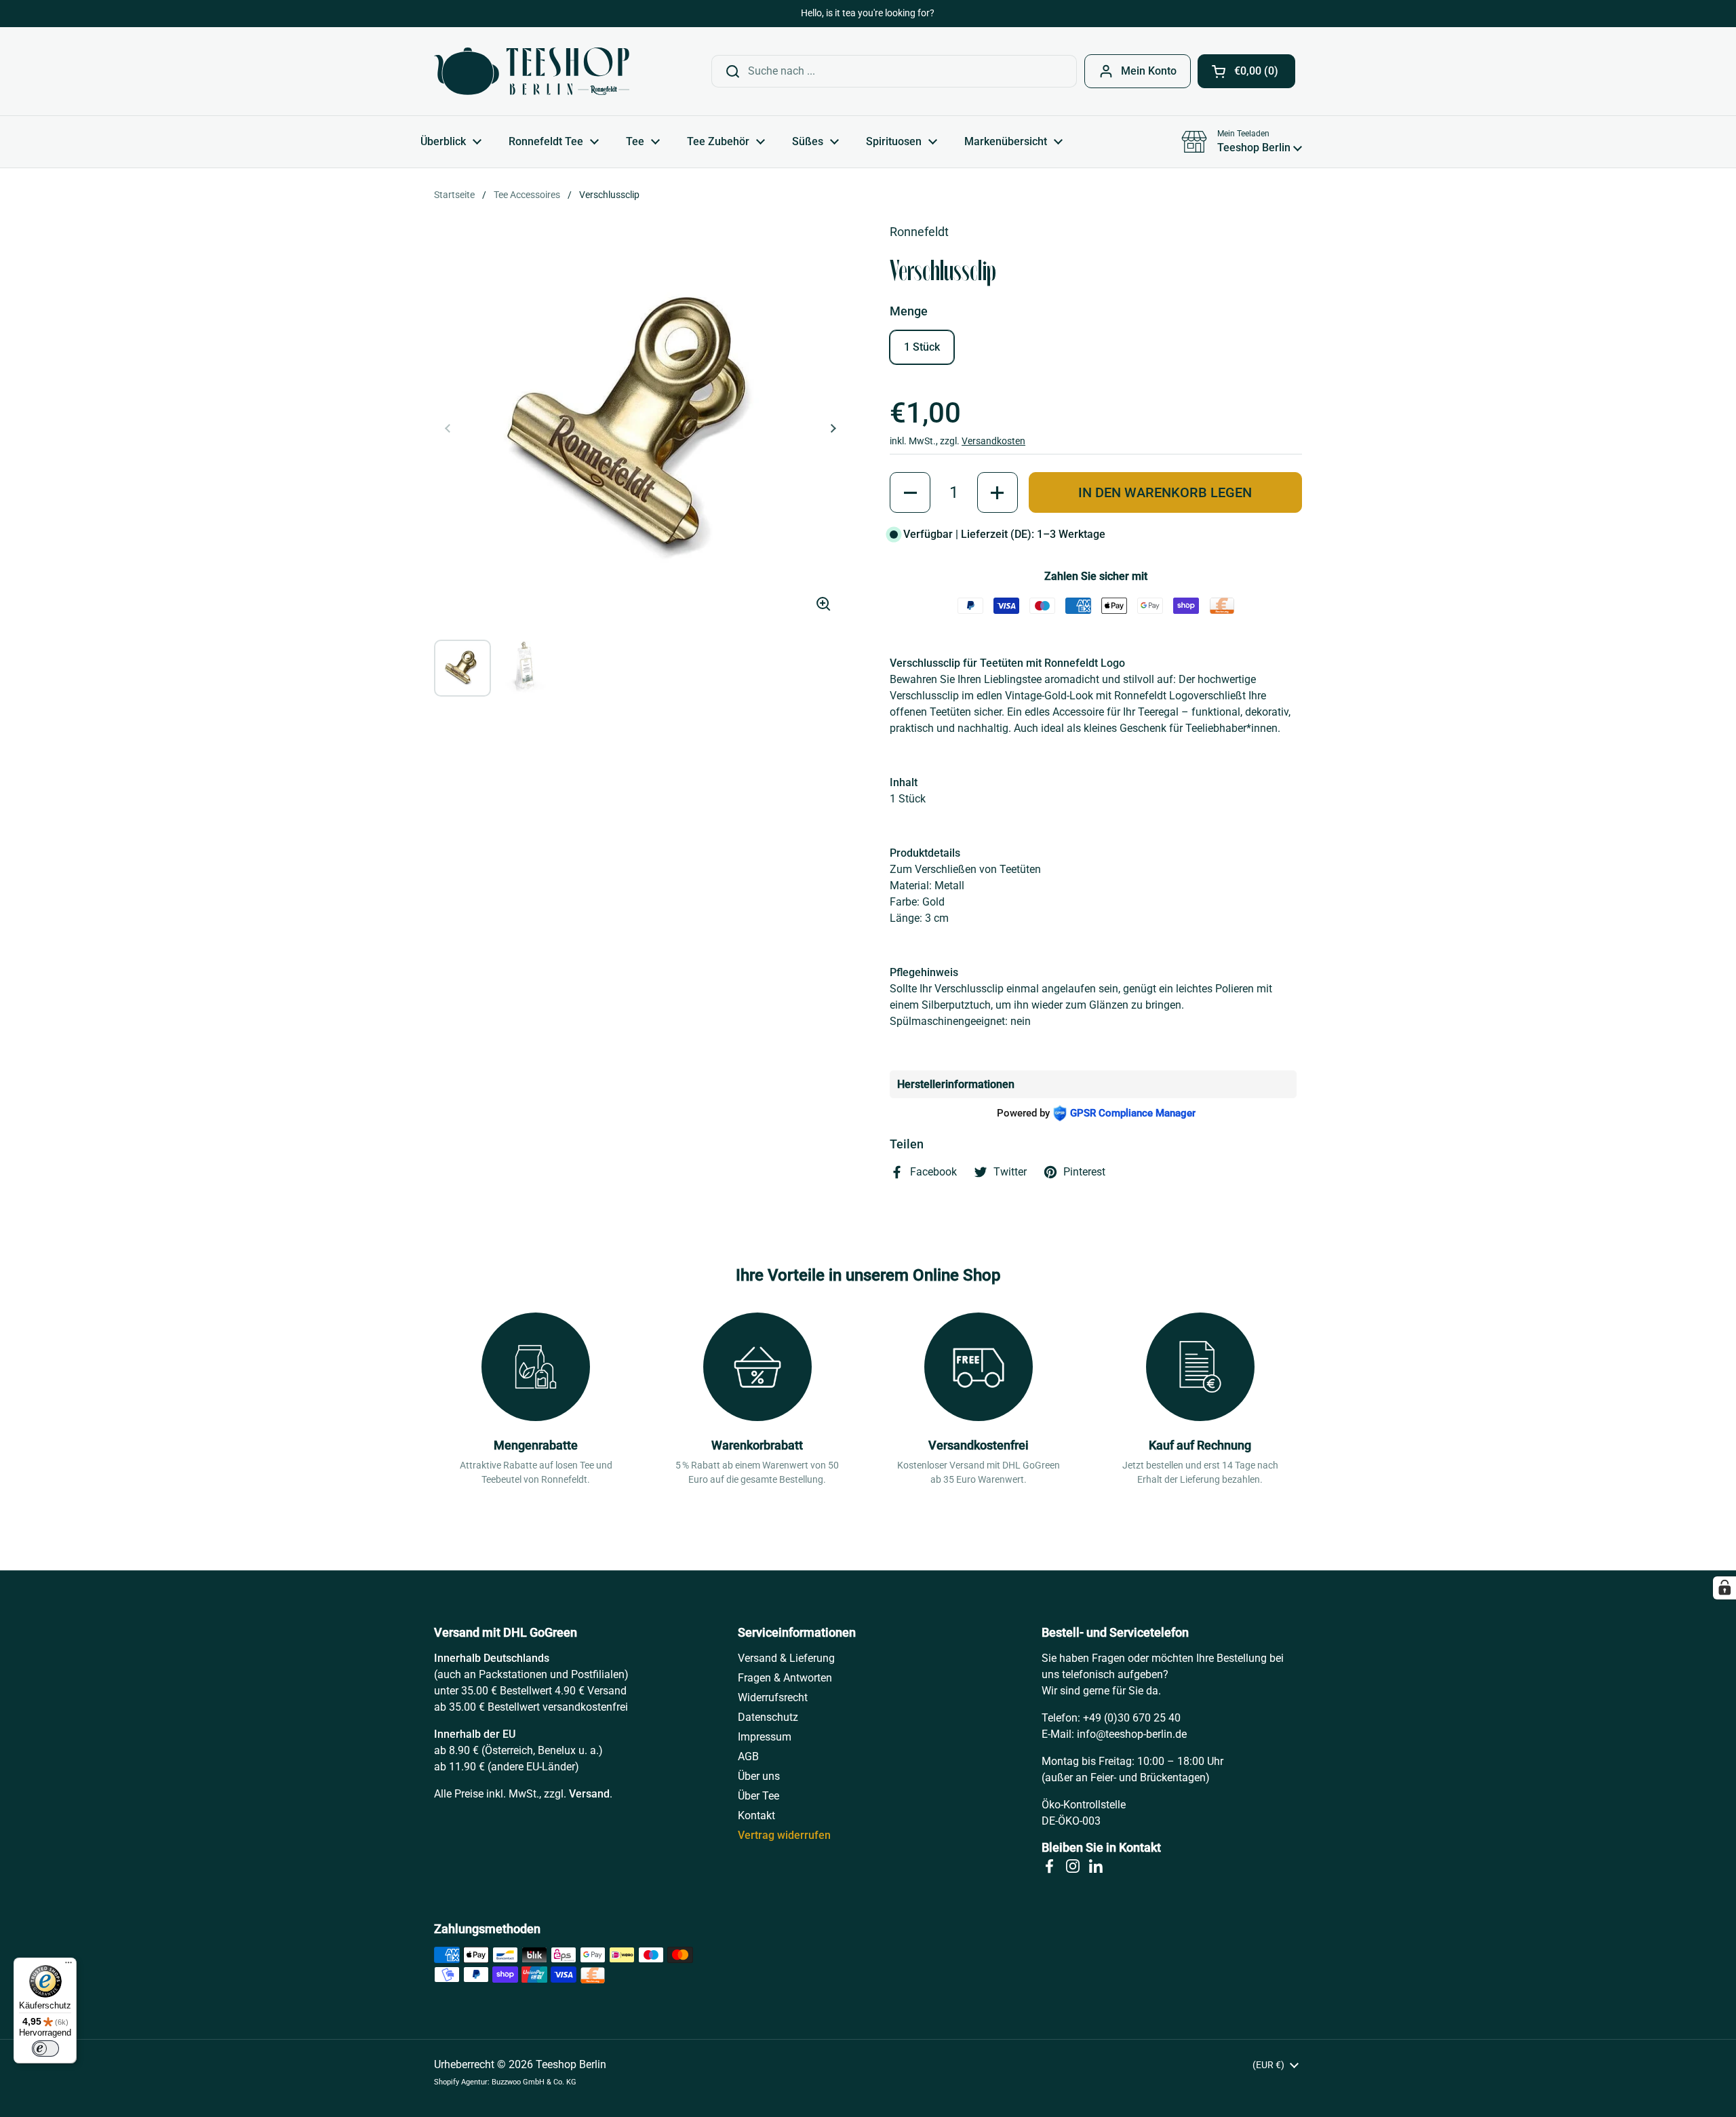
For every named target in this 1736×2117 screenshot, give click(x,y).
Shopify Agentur (461, 2082)
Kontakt (756, 1815)
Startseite (454, 195)
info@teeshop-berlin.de (1132, 1734)
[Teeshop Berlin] (532, 71)
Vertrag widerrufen (784, 1835)
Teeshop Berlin (571, 2064)
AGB (748, 1756)
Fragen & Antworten (785, 1678)
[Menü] (68, 1966)
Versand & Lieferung (786, 1658)
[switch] (45, 2048)
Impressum (765, 1737)
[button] (1246, 71)
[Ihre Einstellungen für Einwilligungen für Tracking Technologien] (1724, 1588)
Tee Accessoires (527, 195)
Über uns (759, 1776)
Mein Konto (1149, 71)
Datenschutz (768, 1717)
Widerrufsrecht (773, 1697)
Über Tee (758, 1796)
